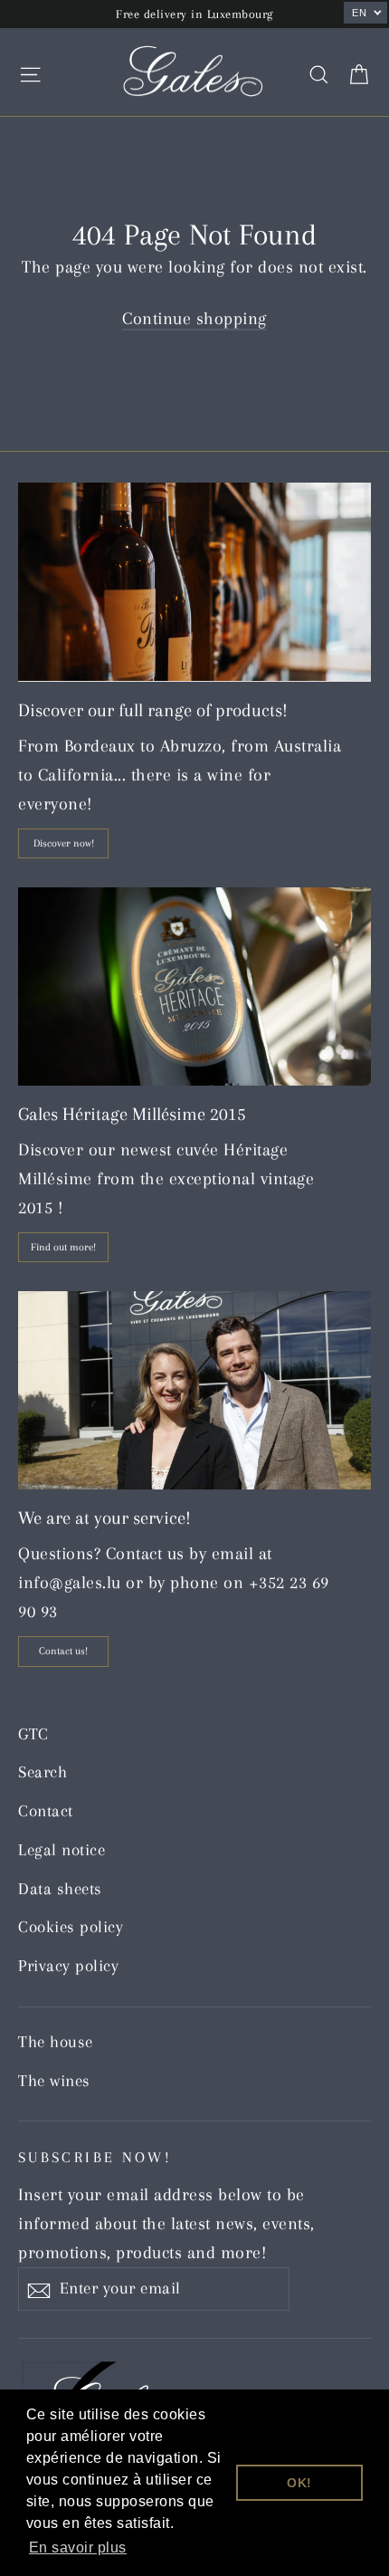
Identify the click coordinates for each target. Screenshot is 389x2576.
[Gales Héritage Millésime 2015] (194, 986)
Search (43, 1772)
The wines (54, 2081)
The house (56, 2042)
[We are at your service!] (194, 1390)
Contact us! (63, 1651)
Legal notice (62, 1850)
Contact (46, 1811)
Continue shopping (194, 319)
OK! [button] (299, 2483)
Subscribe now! (95, 2157)
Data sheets (60, 1889)
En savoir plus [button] (78, 2547)
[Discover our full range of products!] (194, 582)
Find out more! (63, 1247)
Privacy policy (68, 1966)
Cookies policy (71, 1927)
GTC (33, 1734)
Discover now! (64, 843)
